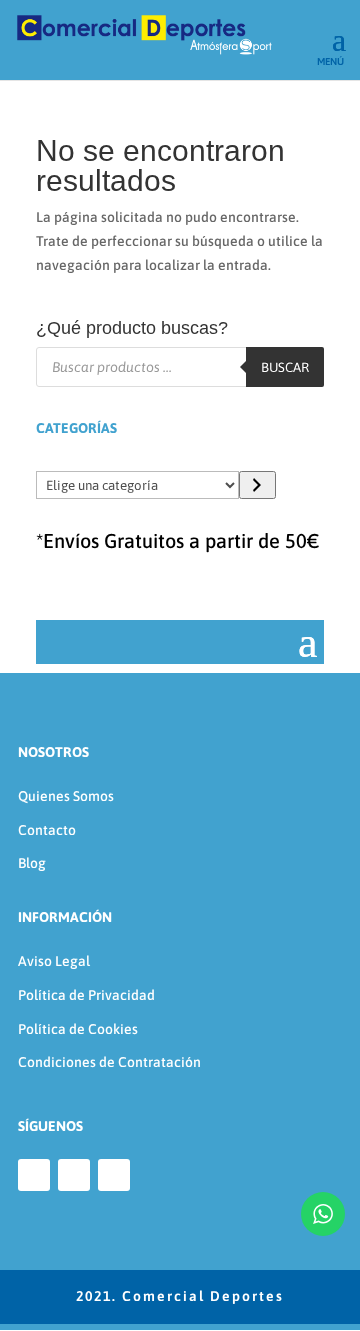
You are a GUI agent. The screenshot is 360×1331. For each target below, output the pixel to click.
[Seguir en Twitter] (114, 1175)
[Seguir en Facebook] (34, 1175)
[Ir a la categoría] (257, 485)
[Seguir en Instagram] (74, 1175)
